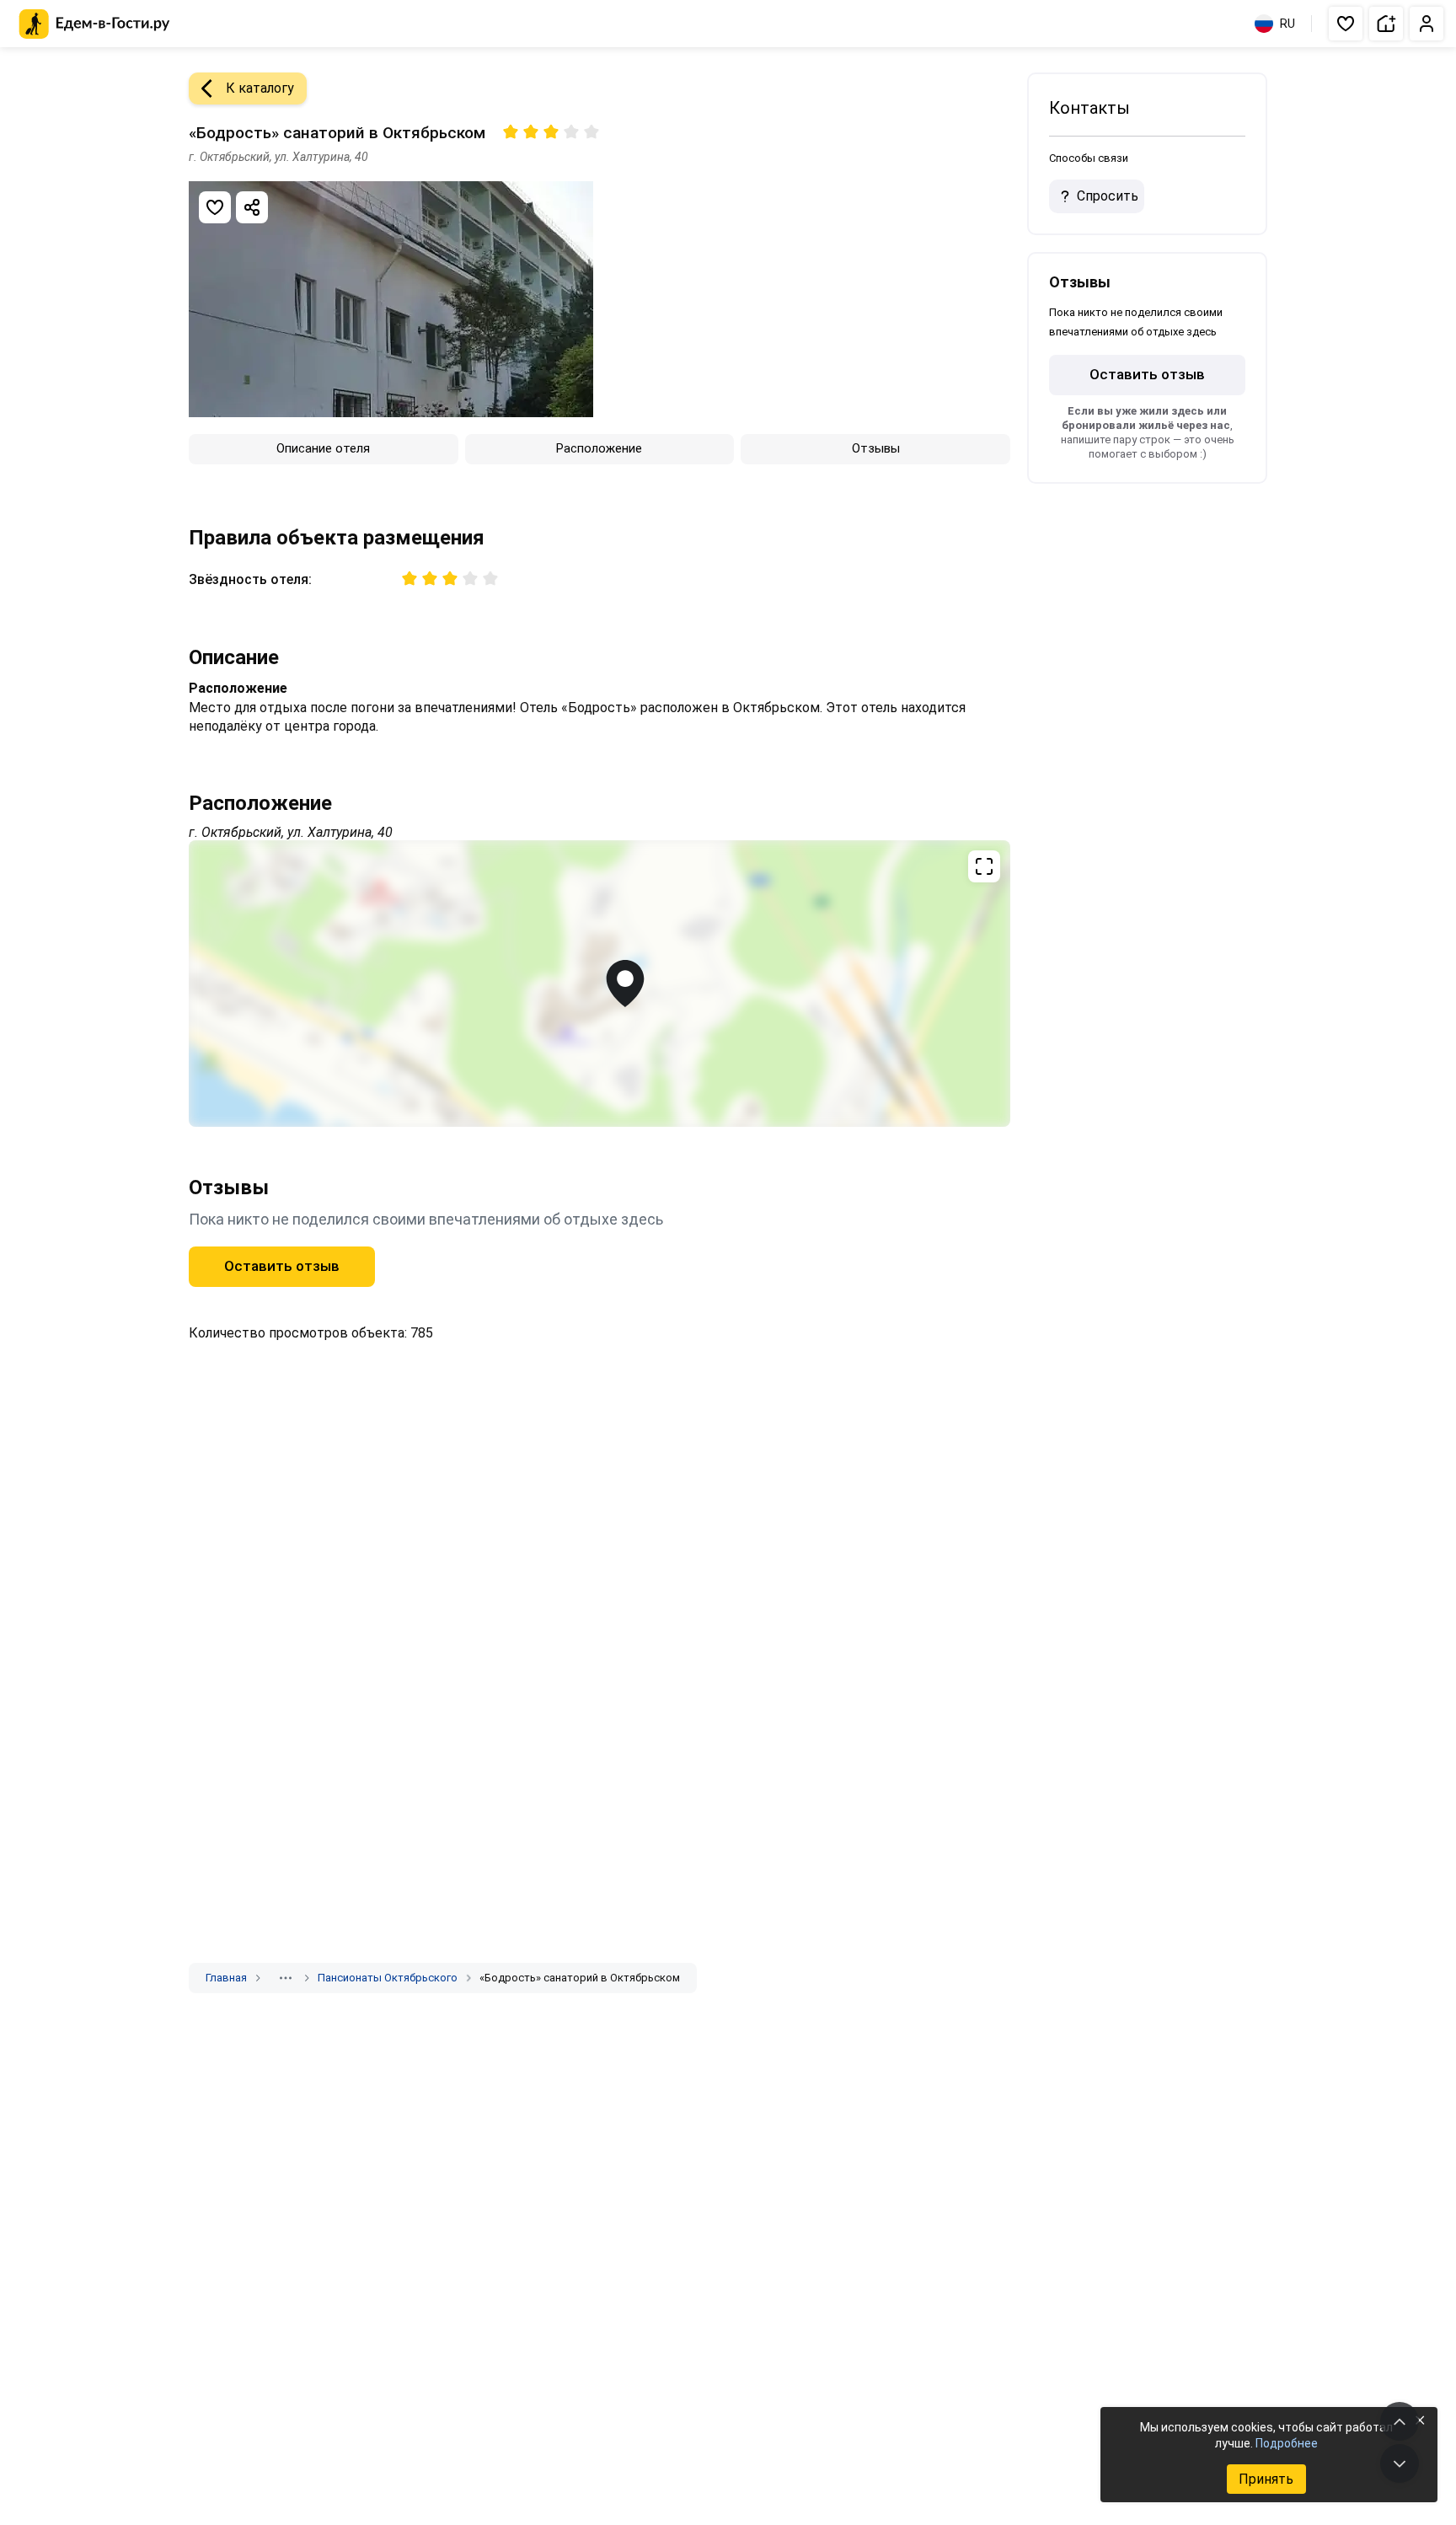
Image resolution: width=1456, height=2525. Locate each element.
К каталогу (260, 88)
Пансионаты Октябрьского (388, 1978)
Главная (226, 1978)
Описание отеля (323, 448)
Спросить (1108, 196)
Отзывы (876, 448)
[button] (1346, 24)
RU (1287, 24)
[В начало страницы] (1400, 2421)
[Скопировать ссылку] (252, 207)
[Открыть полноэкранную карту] (600, 984)
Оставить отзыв (282, 1266)
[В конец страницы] (1400, 2463)
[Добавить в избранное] (215, 207)
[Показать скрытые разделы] (286, 1978)
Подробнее (1287, 2443)
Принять (1266, 2479)
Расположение (599, 448)
